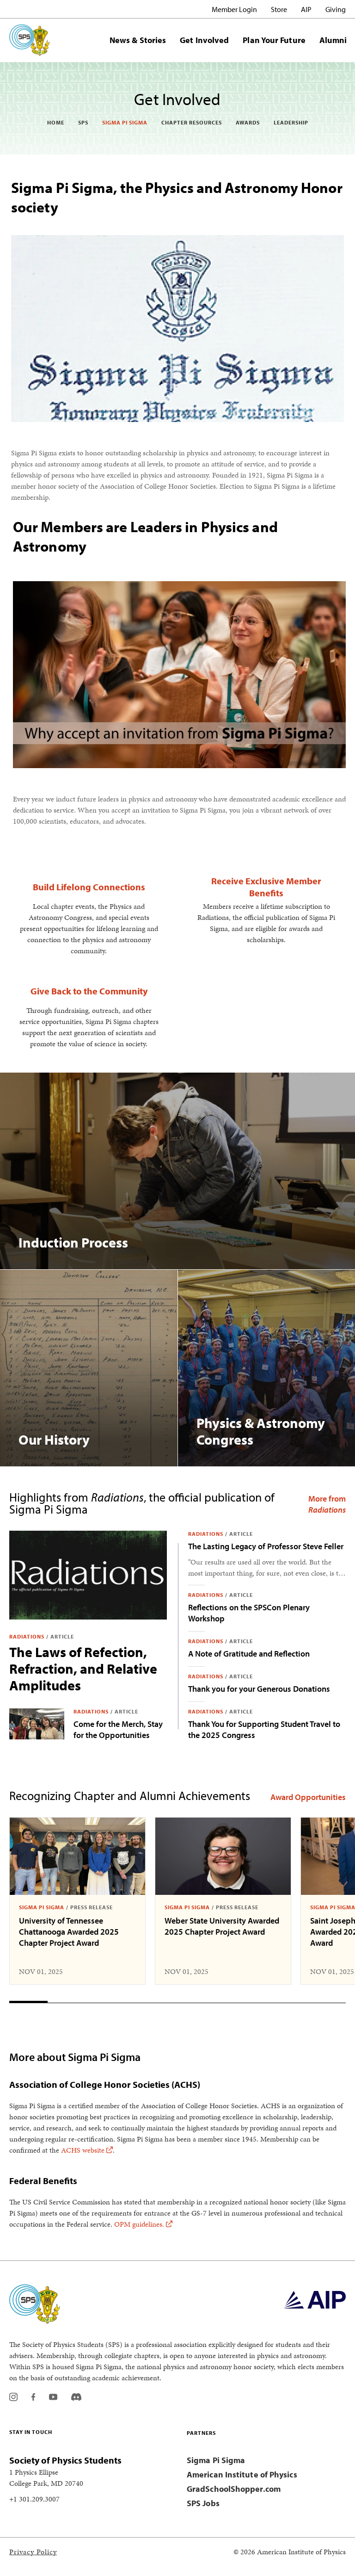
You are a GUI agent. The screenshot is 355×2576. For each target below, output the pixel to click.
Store (279, 9)
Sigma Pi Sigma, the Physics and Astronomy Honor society (177, 197)
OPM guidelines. (139, 2224)
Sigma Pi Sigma (125, 122)
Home (56, 122)
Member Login (234, 9)
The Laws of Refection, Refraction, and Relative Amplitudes (83, 1669)
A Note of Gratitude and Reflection (249, 1654)
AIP (306, 9)
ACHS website (83, 2150)
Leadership (291, 122)
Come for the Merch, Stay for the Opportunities (118, 1729)
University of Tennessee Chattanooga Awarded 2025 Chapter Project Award (69, 1932)
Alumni (333, 40)
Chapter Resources (192, 122)
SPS (83, 122)
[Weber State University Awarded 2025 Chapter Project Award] (223, 1856)
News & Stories (138, 40)
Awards (248, 122)
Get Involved (204, 40)
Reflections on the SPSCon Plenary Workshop (249, 1613)
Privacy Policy (33, 2552)
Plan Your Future (274, 40)
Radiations (27, 1636)
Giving (336, 9)
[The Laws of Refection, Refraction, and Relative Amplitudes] (88, 1575)
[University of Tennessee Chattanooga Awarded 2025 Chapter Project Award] (77, 1856)
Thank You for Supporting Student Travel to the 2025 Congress (264, 1729)
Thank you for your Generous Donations (259, 1689)
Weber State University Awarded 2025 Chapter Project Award (222, 1926)
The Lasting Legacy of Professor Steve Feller (266, 1546)
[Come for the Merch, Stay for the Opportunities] (37, 1724)
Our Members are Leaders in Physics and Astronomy (145, 536)
